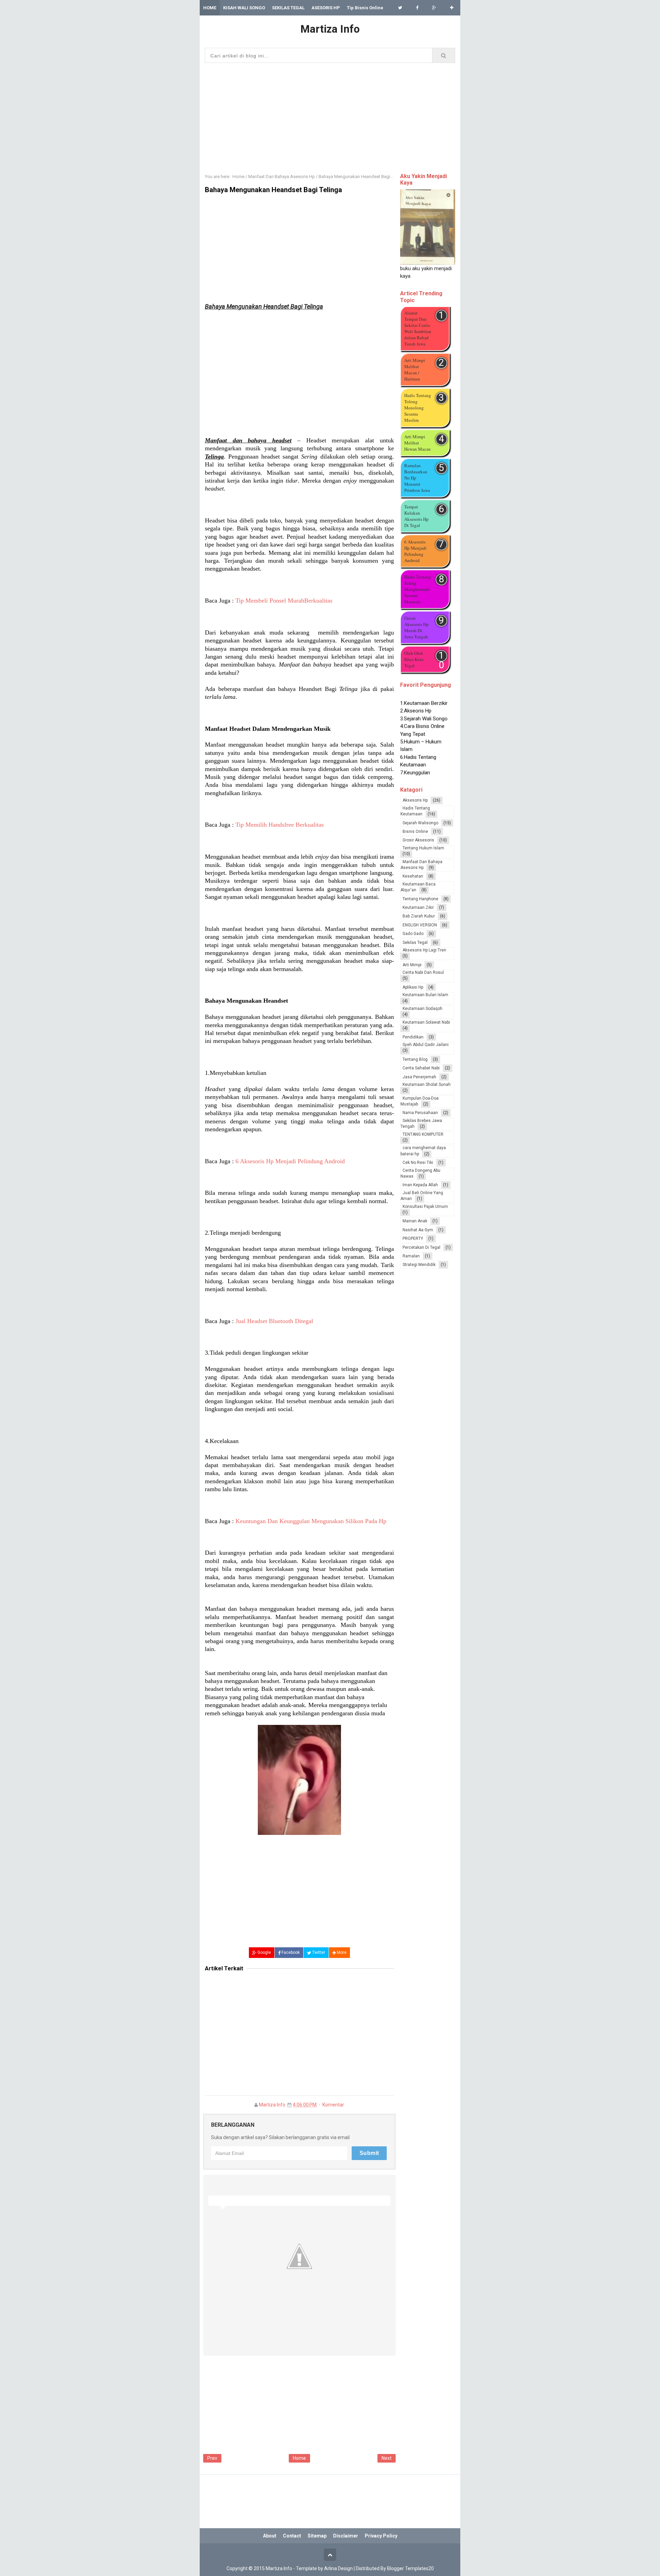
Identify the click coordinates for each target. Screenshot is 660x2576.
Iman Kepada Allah (420, 1185)
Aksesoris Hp (415, 800)
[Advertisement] (330, 116)
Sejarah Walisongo (420, 823)
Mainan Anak (415, 1221)
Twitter (318, 1952)
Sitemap (317, 2536)
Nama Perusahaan (420, 1113)
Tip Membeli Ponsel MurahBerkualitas (284, 601)
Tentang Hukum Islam (423, 848)
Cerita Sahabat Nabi (421, 1068)
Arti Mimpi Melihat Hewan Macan (417, 443)
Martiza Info (272, 2105)
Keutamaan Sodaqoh (422, 1009)
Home (299, 2458)
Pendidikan (413, 1037)
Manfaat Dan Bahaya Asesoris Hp (421, 865)
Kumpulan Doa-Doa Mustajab (420, 1101)
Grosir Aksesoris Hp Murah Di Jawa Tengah (416, 627)
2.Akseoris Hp (416, 696)
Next (387, 2458)
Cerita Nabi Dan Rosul (423, 972)
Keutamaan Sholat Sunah (427, 1085)
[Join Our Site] (452, 8)
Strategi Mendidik (419, 1265)
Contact (292, 2536)
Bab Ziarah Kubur (419, 916)
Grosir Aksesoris (418, 840)
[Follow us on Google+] (434, 8)
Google (264, 1952)
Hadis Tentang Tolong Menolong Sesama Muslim (418, 408)
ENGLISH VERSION (420, 925)
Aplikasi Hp (413, 987)
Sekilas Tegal (415, 943)
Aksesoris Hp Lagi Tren (424, 950)
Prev (212, 2458)
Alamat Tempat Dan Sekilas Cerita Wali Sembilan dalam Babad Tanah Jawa (418, 328)
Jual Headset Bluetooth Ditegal (274, 1321)
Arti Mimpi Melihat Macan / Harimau (415, 370)
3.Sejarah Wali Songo (424, 704)
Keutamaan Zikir (418, 907)
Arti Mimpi (412, 965)
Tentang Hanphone (420, 899)
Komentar (333, 2105)
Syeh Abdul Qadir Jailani (426, 1045)
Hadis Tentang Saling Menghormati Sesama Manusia (418, 589)
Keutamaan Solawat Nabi (426, 1022)
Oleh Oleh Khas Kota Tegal (414, 659)
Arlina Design (338, 2568)
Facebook (290, 1952)
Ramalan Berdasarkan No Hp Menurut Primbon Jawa (417, 478)
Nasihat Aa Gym (418, 1230)
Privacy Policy (381, 2536)
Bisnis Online (415, 832)
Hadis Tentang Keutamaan (415, 811)
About (270, 2536)
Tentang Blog (415, 1059)
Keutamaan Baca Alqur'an (418, 887)
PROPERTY (413, 1239)
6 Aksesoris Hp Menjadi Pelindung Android (290, 1161)
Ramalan (411, 1256)
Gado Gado (413, 934)
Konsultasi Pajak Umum (425, 1207)
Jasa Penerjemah (419, 1077)
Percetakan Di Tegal (421, 1247)
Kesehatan (413, 876)
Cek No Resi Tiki (418, 1163)
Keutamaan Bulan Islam (425, 995)
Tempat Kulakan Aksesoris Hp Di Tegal (416, 516)
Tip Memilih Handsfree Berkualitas (280, 825)
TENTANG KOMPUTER (423, 1134)
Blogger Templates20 (410, 2568)
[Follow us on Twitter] (400, 8)
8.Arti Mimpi (413, 773)
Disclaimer (346, 2536)
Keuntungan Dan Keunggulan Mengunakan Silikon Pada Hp (311, 1521)
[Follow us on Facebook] (417, 8)
